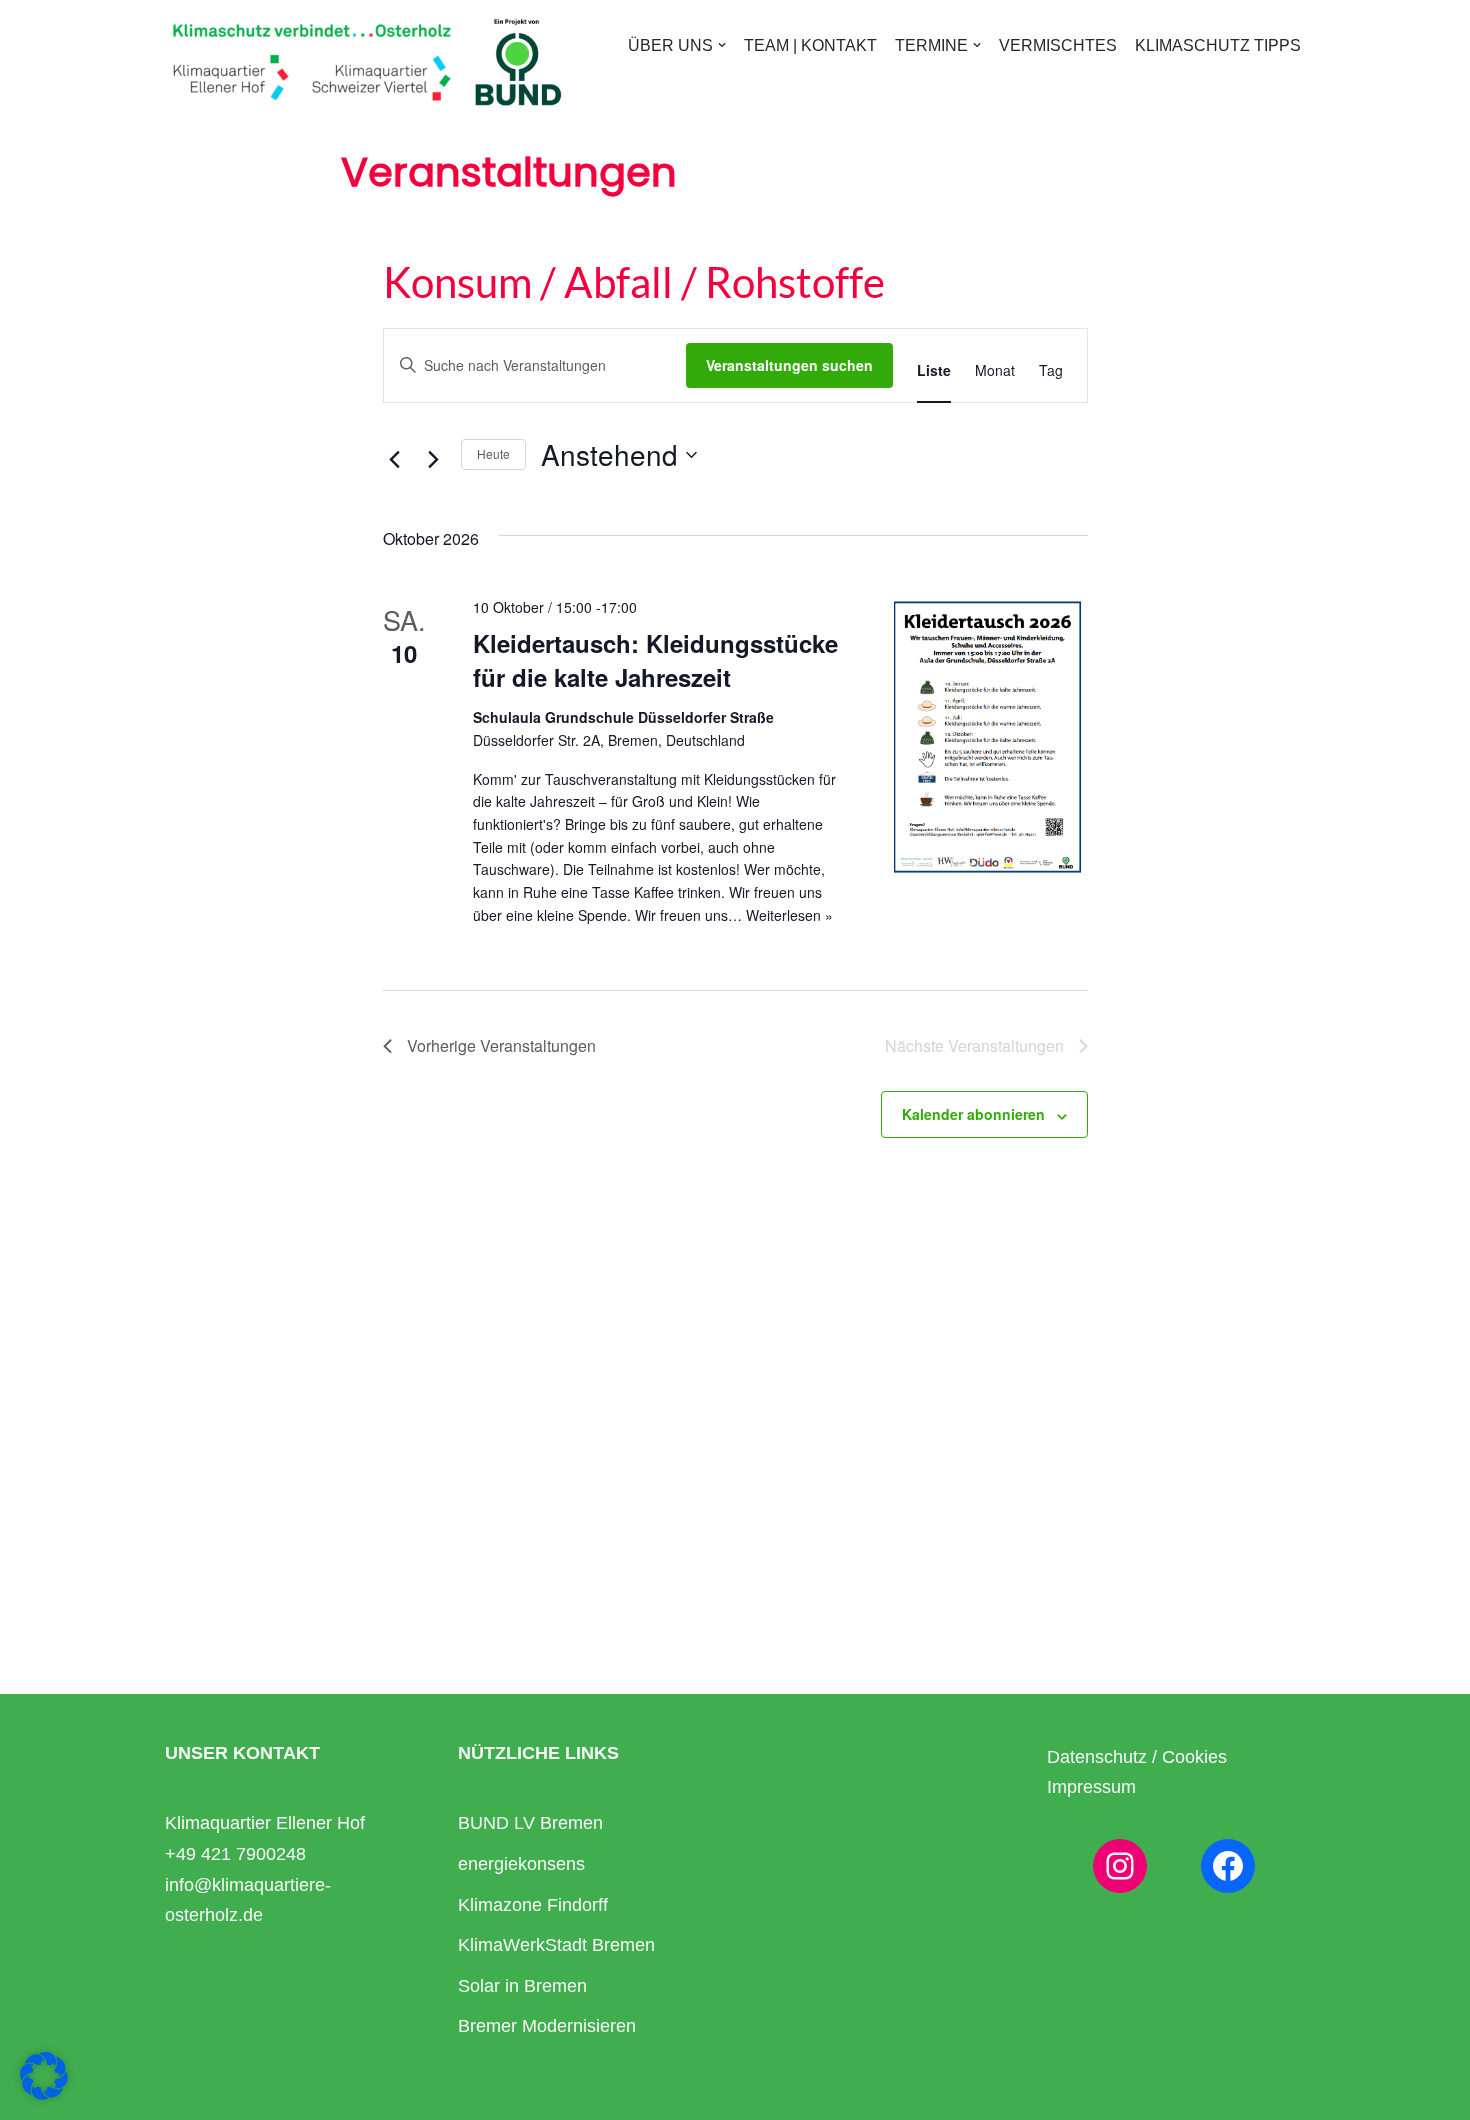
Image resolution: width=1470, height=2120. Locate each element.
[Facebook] (1228, 1866)
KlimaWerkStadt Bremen (556, 1945)
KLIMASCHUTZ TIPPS (1218, 45)
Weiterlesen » (789, 915)
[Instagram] (1120, 1866)
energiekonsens (521, 1864)
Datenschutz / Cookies (1137, 1757)
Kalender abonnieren (973, 1114)
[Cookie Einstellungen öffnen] (44, 2093)
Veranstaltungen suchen (789, 365)
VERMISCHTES (1058, 45)
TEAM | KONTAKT (810, 45)
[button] (722, 45)
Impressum (1091, 1787)
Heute (493, 453)
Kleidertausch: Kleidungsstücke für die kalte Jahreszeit (655, 660)
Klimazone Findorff (533, 1905)
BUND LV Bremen (530, 1823)
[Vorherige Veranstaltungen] (395, 460)
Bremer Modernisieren (547, 2026)
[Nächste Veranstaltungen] (434, 460)
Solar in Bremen (522, 1986)
